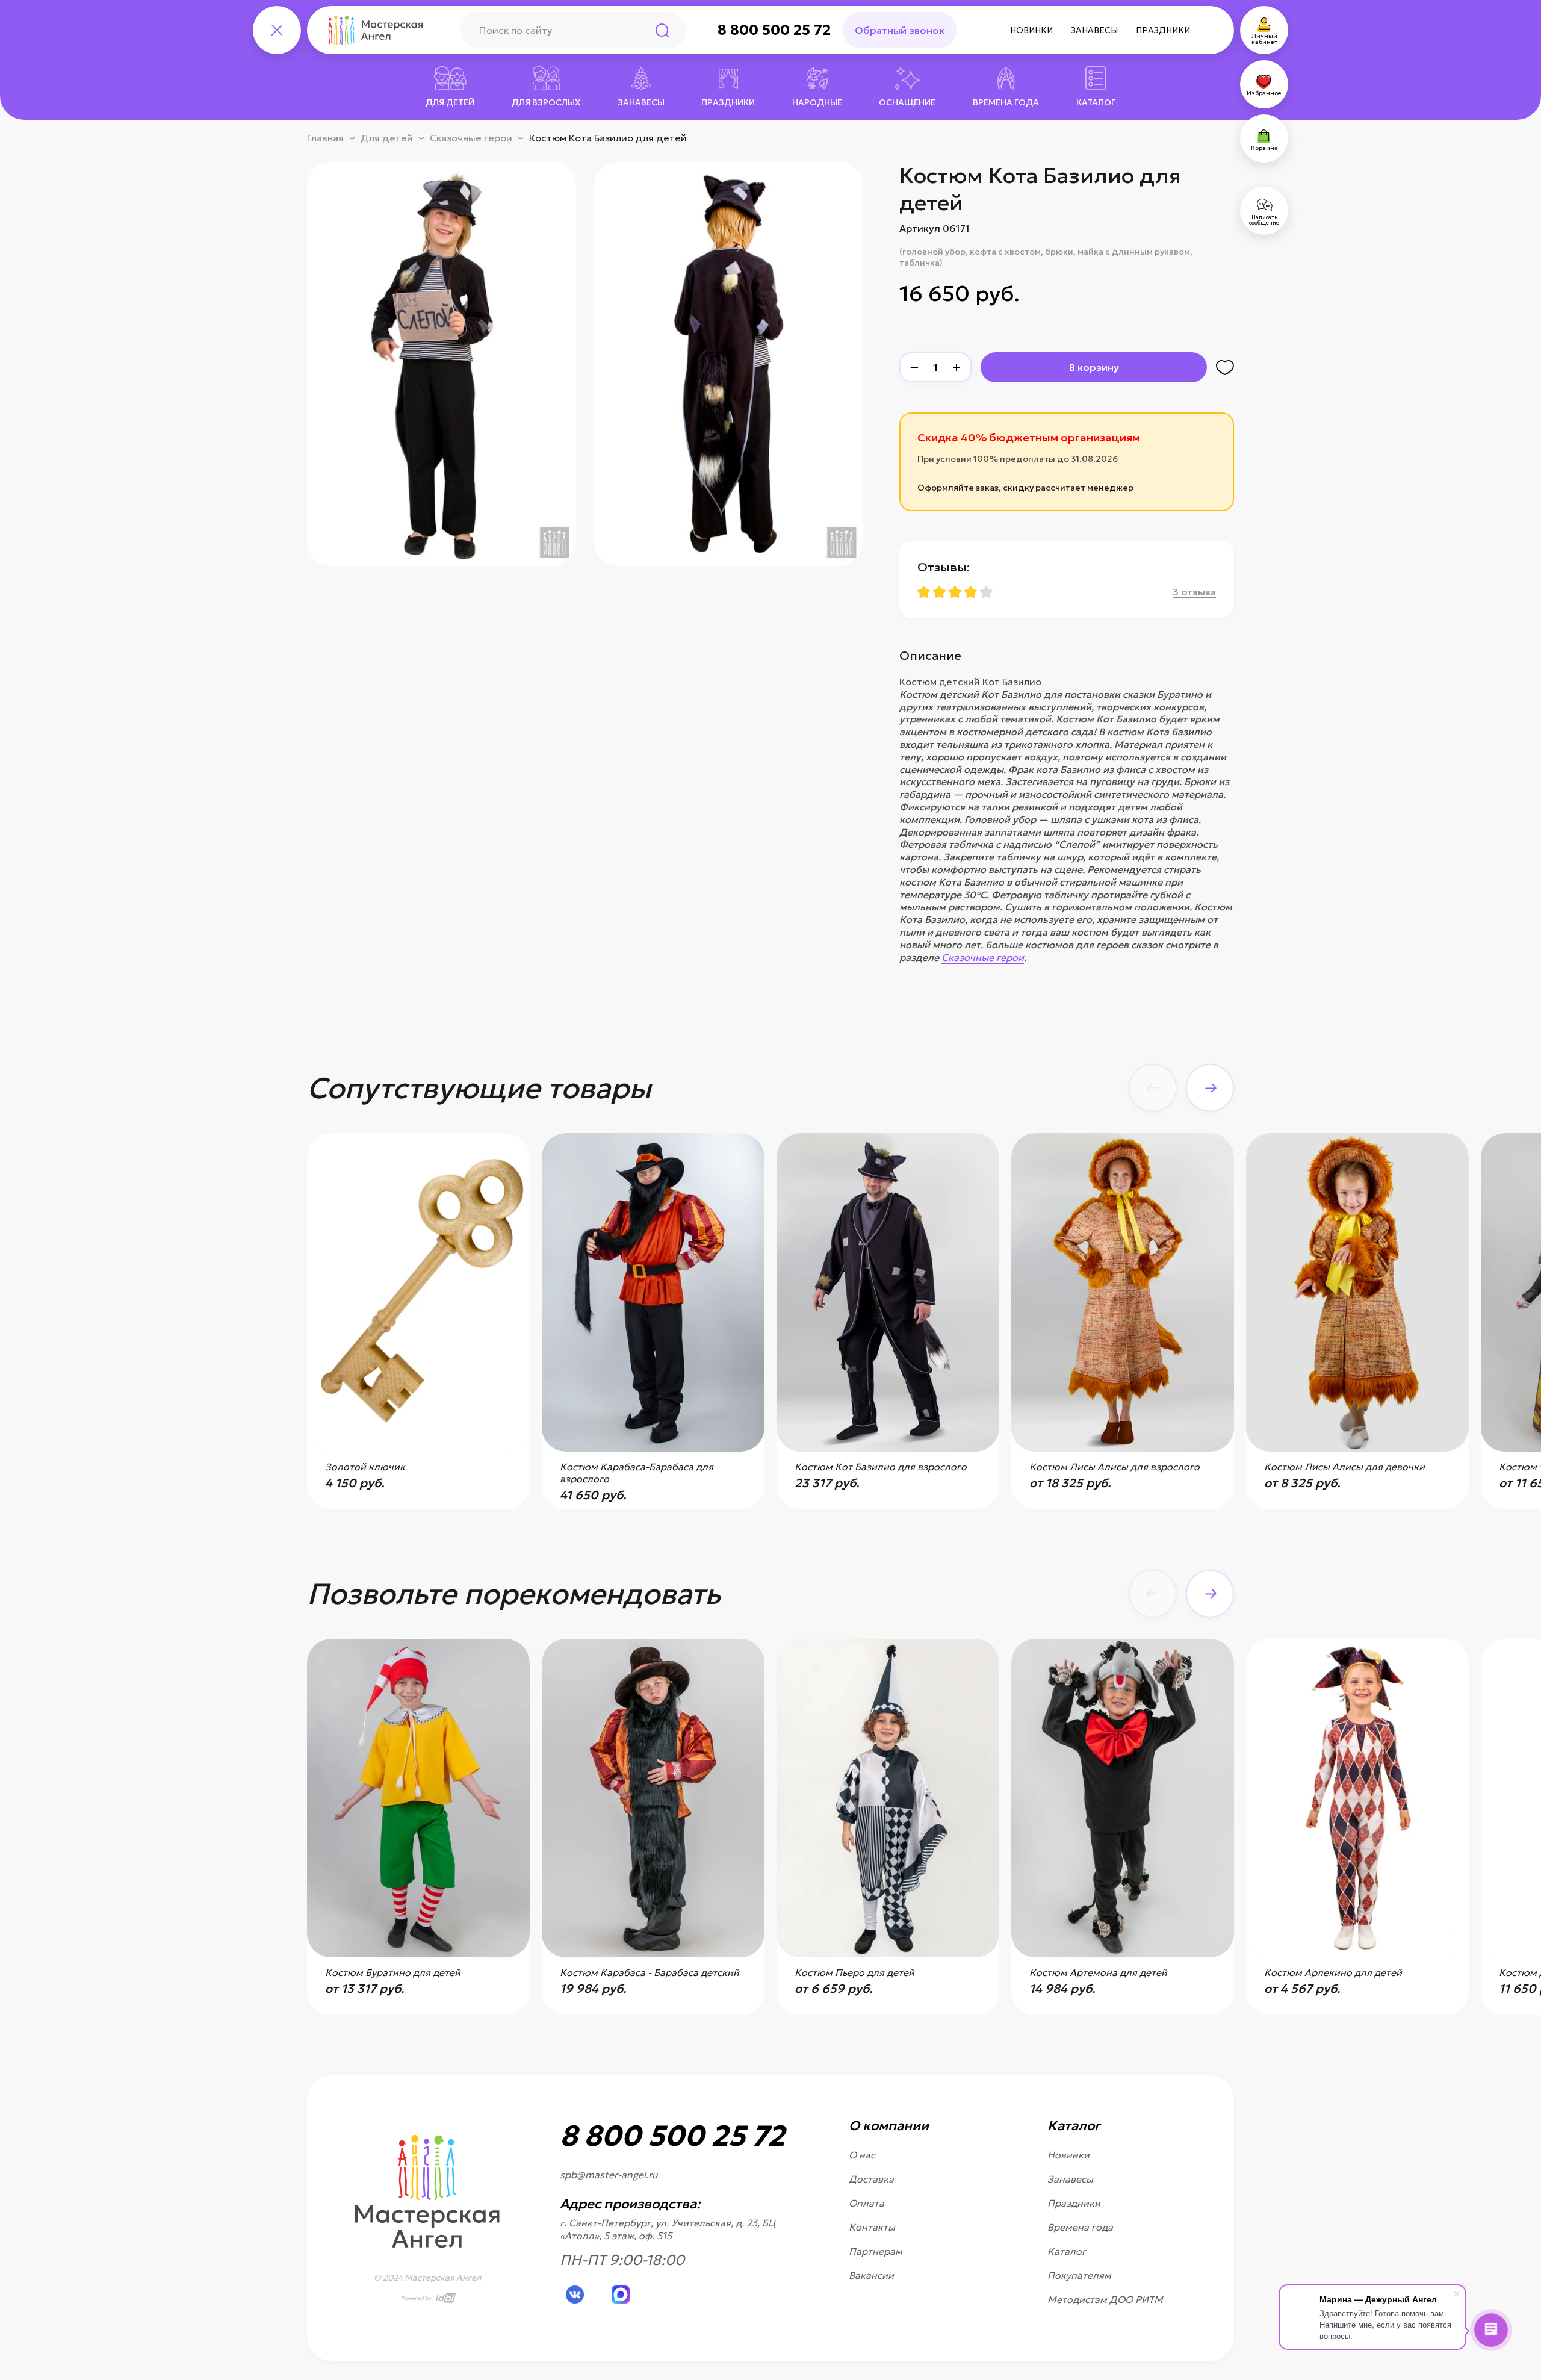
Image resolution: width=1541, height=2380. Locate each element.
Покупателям (1079, 2275)
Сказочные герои (471, 138)
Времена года (1080, 2227)
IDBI (444, 2298)
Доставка (871, 2179)
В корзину (1094, 367)
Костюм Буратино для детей (393, 1972)
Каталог (1067, 2251)
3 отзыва (1194, 592)
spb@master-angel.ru (609, 2175)
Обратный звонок (900, 30)
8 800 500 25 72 (774, 30)
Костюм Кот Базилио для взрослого (881, 1467)
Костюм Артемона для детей (1098, 1972)
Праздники (1163, 30)
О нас (862, 2155)
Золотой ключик (365, 1467)
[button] (1153, 1088)
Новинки (1031, 30)
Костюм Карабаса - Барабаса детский (650, 1972)
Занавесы (1094, 30)
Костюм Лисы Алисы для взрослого (1115, 1467)
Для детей (387, 138)
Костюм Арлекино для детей (1333, 1972)
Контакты (872, 2227)
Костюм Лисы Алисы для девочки (1344, 1467)
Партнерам (876, 2251)
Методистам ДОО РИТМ (1105, 2299)
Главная (325, 138)
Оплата (867, 2203)
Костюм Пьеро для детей (854, 1972)
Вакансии (871, 2275)
